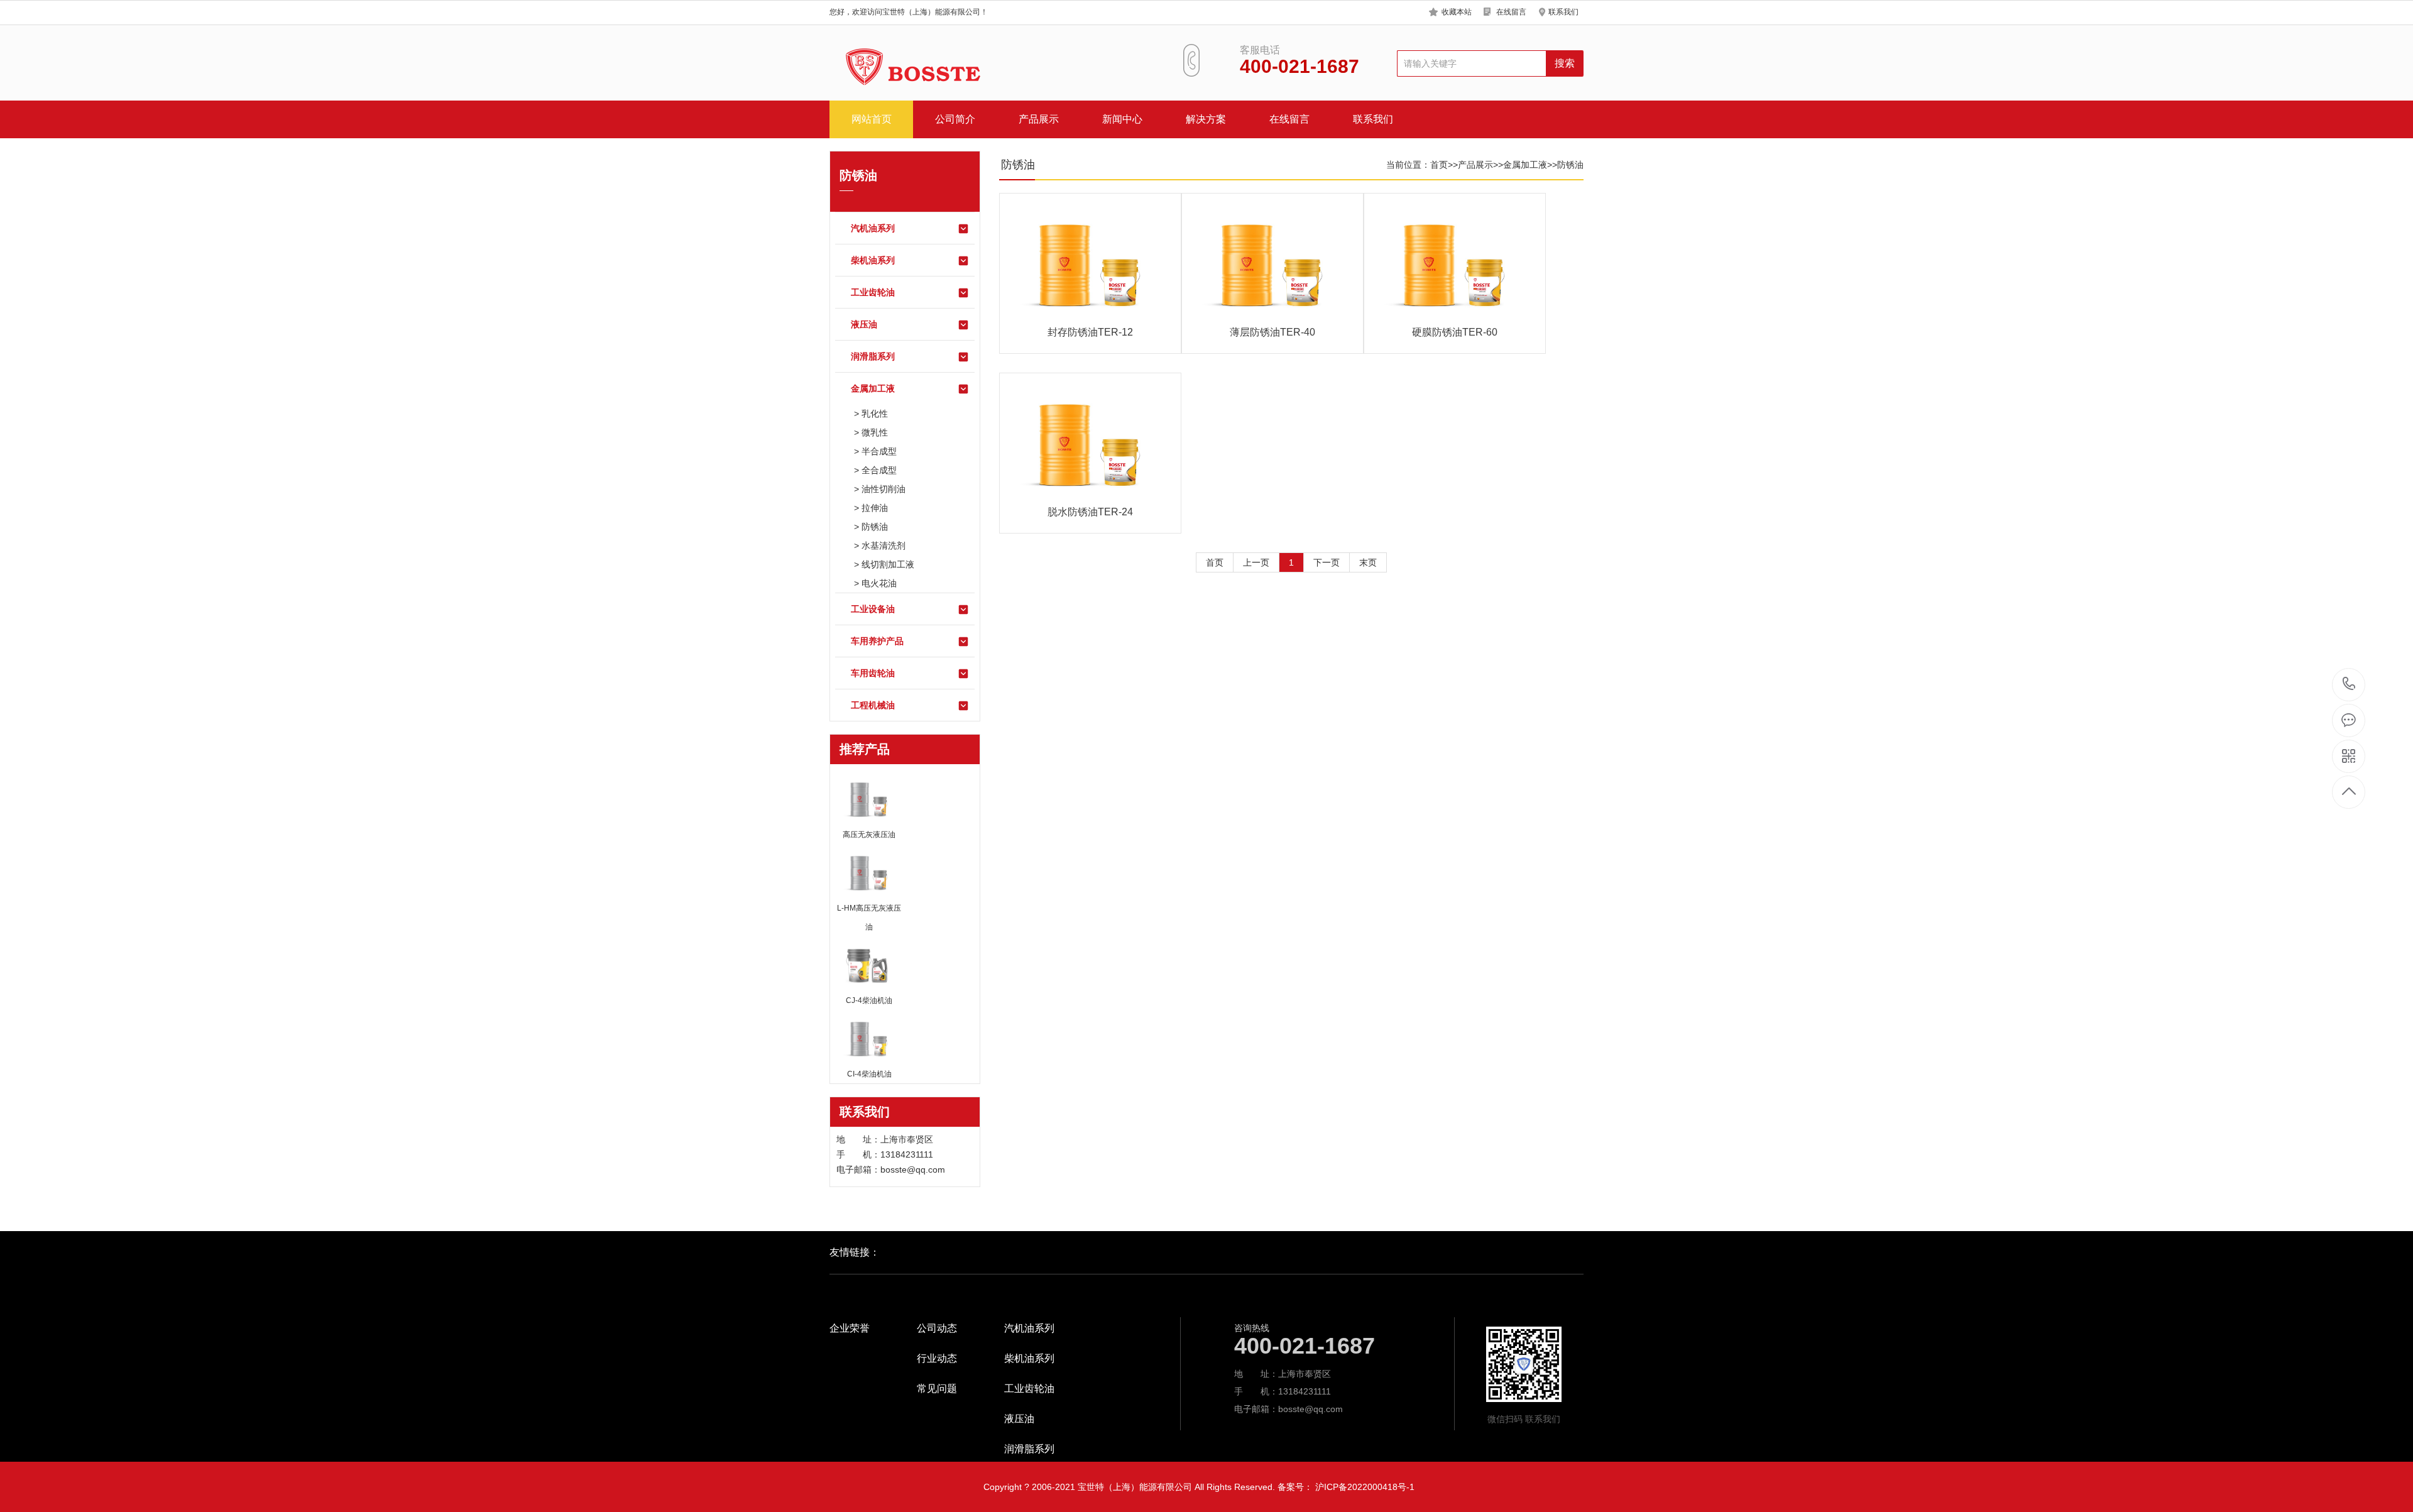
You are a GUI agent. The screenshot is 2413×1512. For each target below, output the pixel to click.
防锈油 (875, 527)
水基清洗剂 (884, 545)
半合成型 (879, 451)
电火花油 (879, 583)
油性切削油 (884, 489)
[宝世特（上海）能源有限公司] (908, 68)
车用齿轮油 (873, 673)
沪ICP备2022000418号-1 (1365, 1487)
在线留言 (1511, 12)
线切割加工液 (888, 564)
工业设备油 (873, 609)
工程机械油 (873, 705)
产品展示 (1039, 119)
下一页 (1327, 562)
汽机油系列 (873, 228)
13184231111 (2349, 685)
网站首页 (872, 119)
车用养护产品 (877, 641)
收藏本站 (1457, 12)
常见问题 (937, 1389)
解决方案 (1206, 119)
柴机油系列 (873, 260)
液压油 (864, 324)
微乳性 (875, 432)
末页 (1368, 562)
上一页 (1256, 562)
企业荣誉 (850, 1328)
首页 (1439, 165)
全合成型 (879, 470)
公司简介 (955, 119)
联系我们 (1563, 12)
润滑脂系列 (873, 356)
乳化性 (875, 414)
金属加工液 (873, 388)
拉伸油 (875, 508)
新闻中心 (1122, 119)
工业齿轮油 (873, 292)
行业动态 (937, 1359)
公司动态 (937, 1328)
